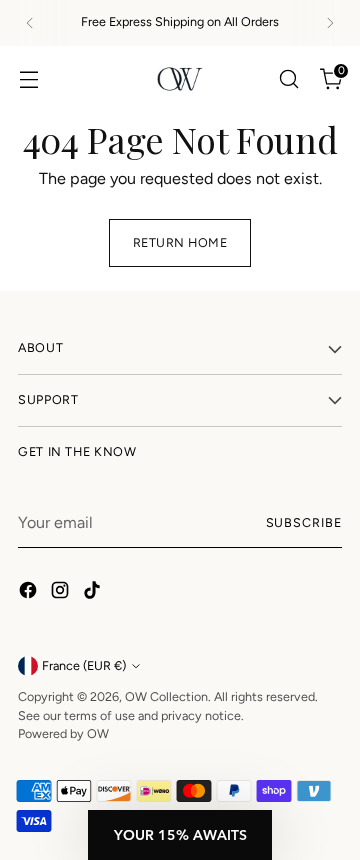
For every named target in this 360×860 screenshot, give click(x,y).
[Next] (330, 23)
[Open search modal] (288, 78)
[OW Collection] (180, 79)
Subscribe (304, 522)
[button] (180, 835)
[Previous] (30, 23)
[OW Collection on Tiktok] (94, 593)
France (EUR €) (84, 665)
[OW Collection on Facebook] (30, 593)
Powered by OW (63, 733)
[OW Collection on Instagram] (62, 593)
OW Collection (166, 696)
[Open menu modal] (28, 78)
